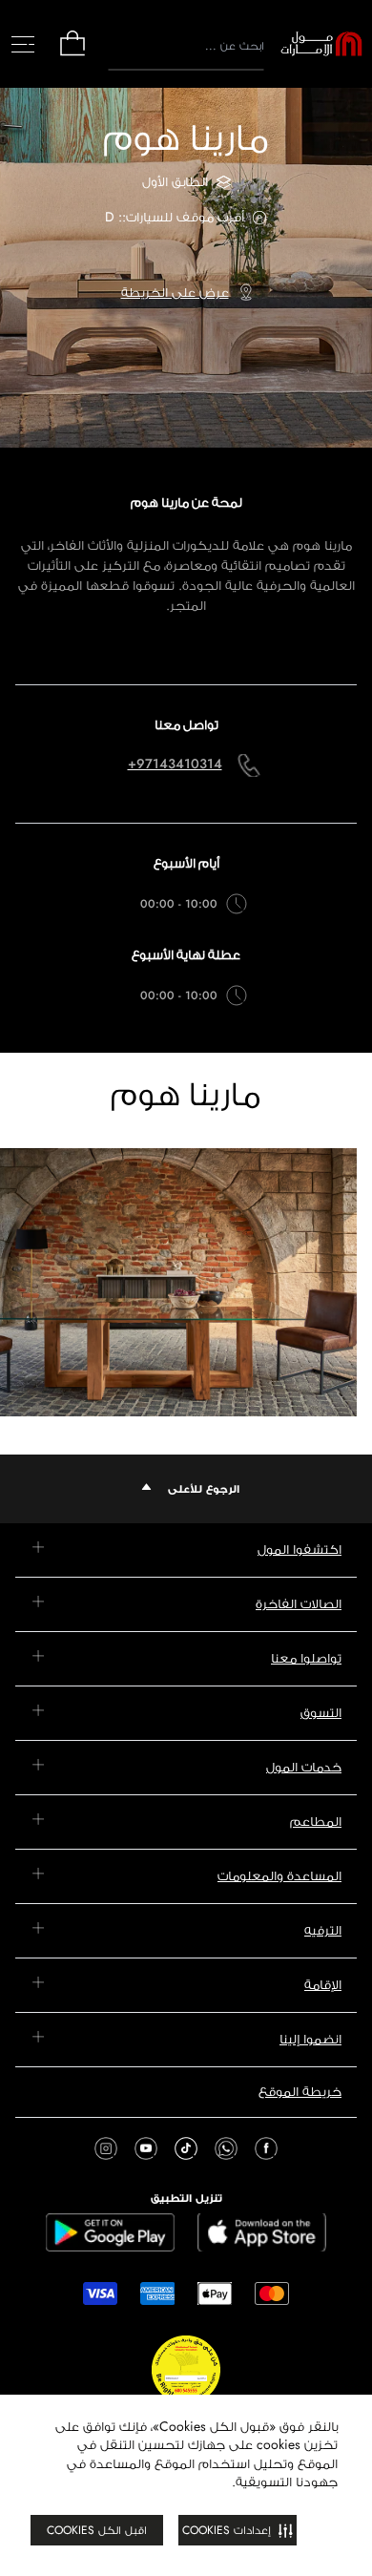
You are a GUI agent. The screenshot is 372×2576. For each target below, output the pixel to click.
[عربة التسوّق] (72, 54)
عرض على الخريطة (175, 292)
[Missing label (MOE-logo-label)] (321, 44)
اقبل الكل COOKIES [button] (97, 2530)
